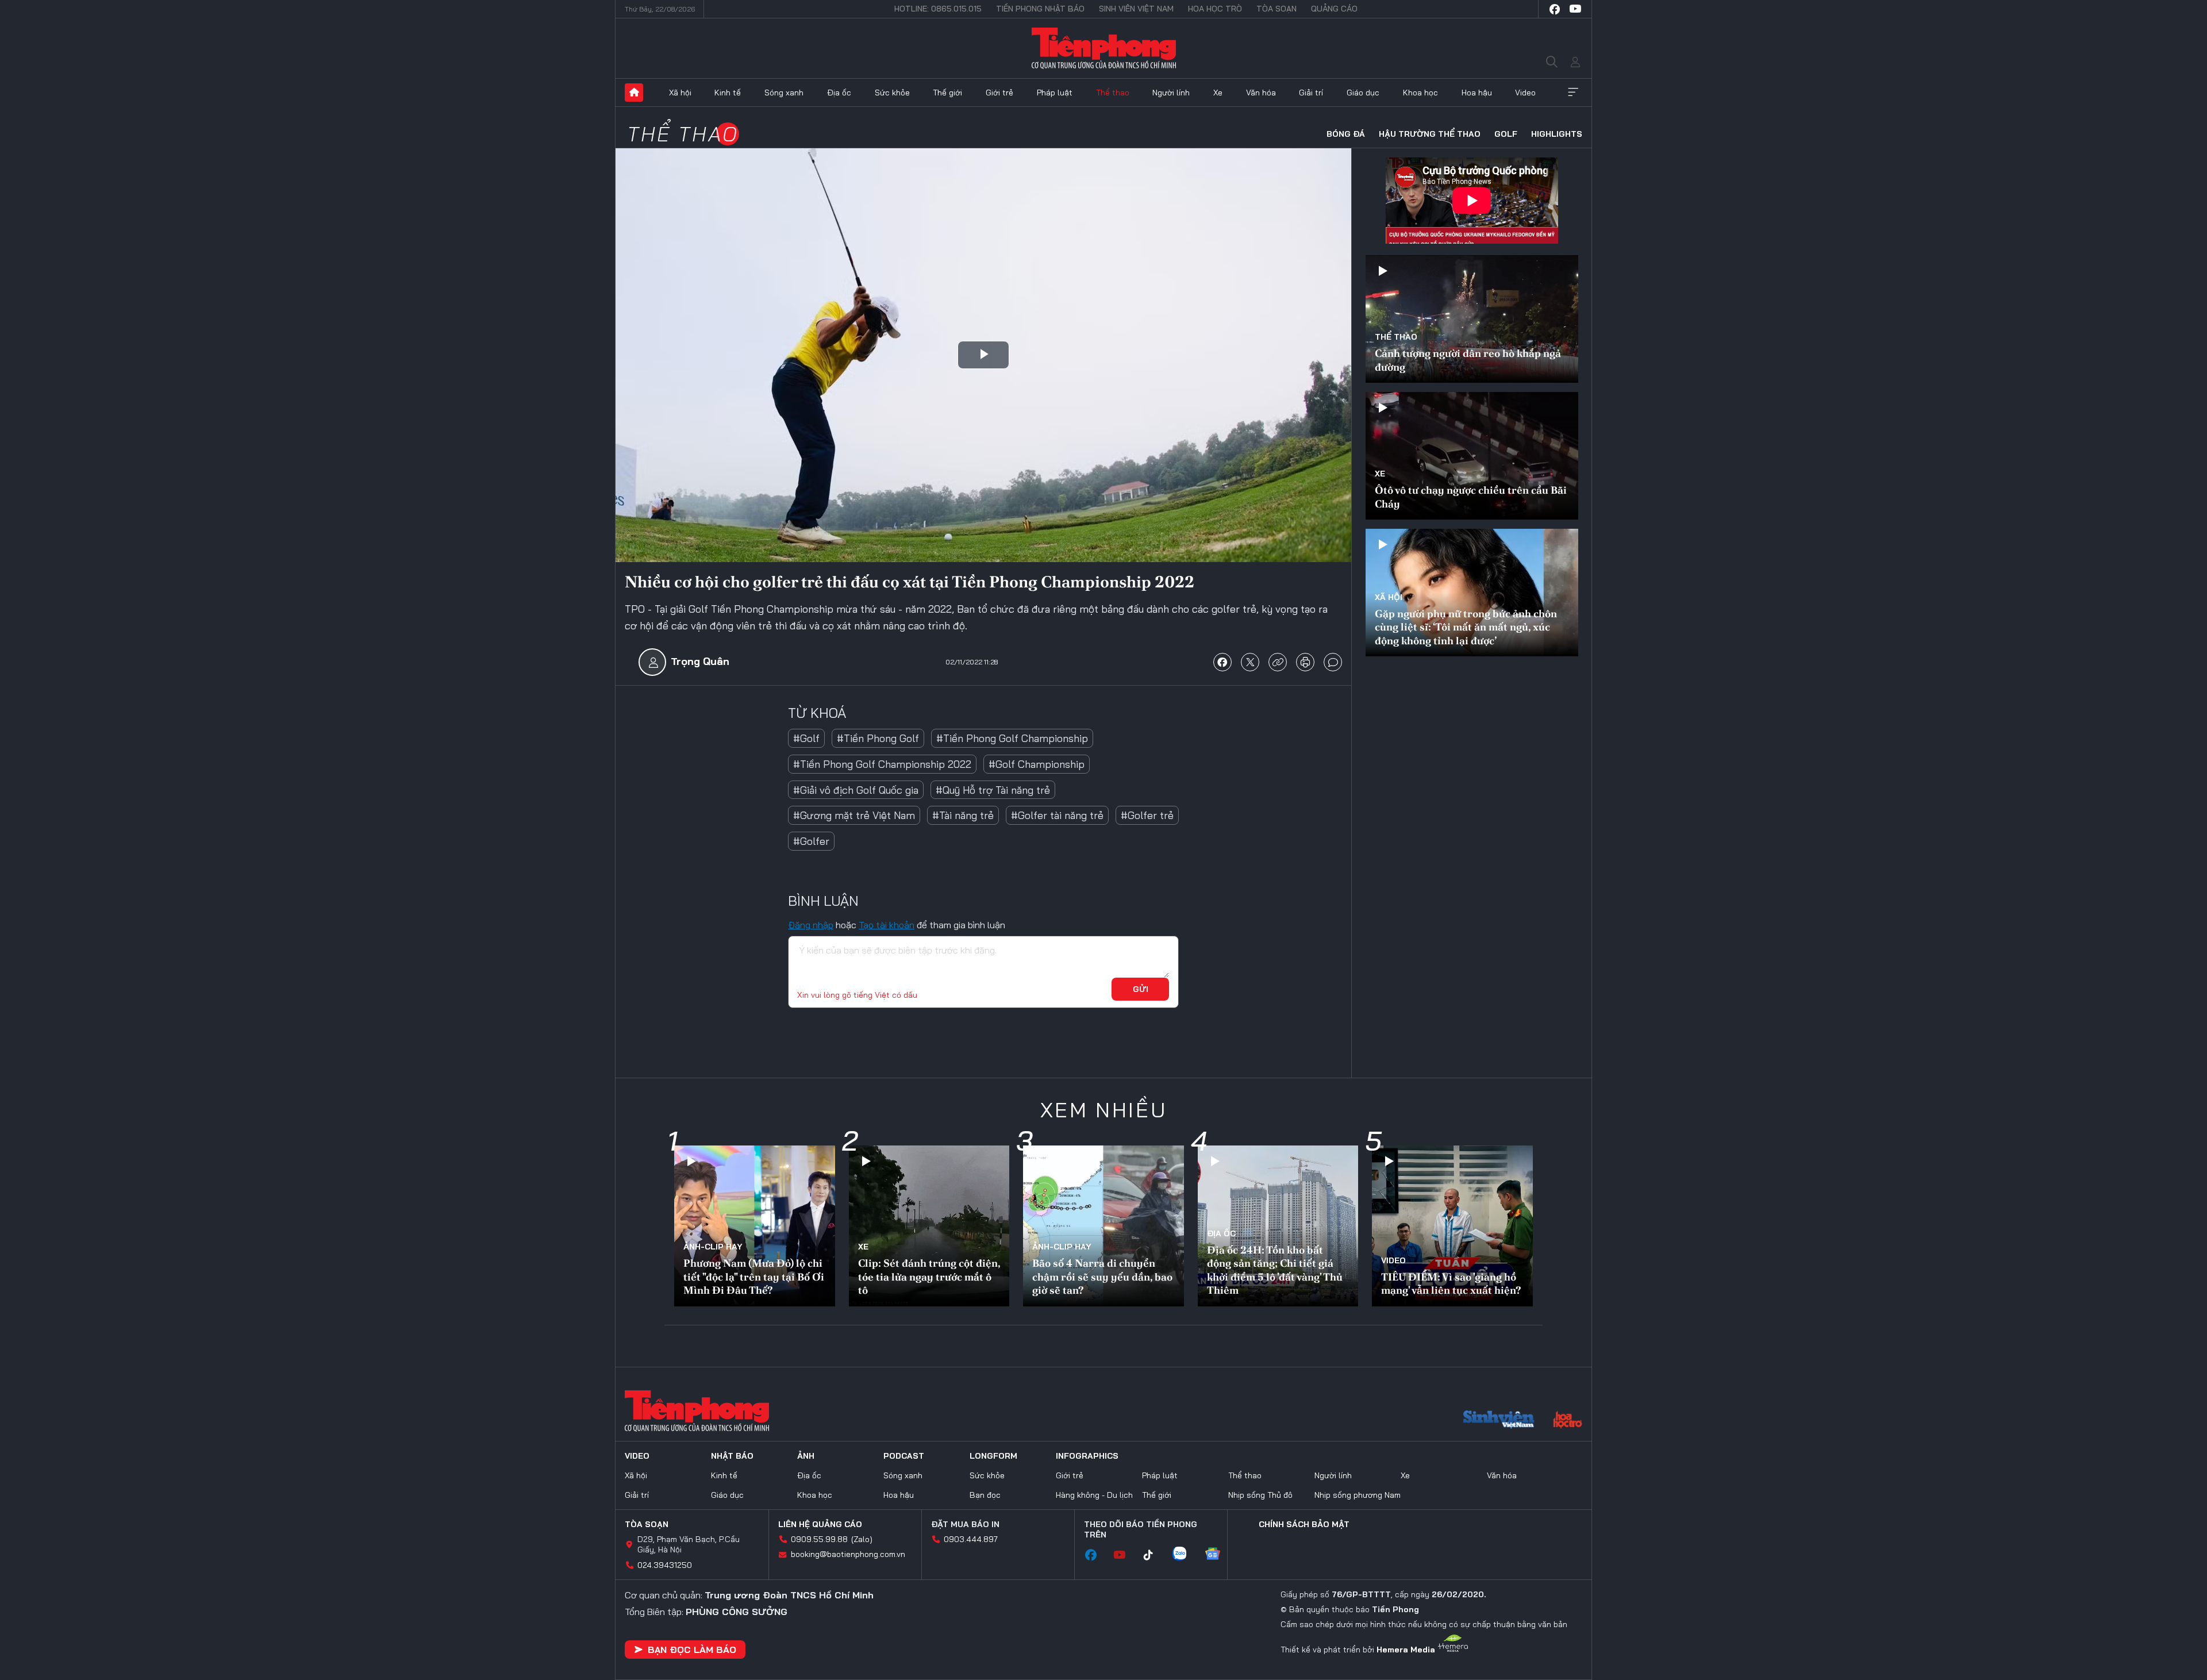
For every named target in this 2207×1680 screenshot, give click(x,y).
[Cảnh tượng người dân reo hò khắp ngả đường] (1472, 319)
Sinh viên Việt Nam (1136, 9)
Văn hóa (1261, 93)
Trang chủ (634, 93)
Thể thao (1113, 93)
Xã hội (680, 93)
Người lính (1171, 93)
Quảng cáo (1334, 9)
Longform (993, 1456)
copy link (1278, 662)
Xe (1218, 93)
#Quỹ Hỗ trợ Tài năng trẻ (993, 790)
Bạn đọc (985, 1495)
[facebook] (1555, 9)
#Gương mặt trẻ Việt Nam (854, 815)
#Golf (806, 738)
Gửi (1141, 989)
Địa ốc (839, 93)
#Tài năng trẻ (963, 815)
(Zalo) (862, 1539)
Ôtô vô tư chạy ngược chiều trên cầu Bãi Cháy (1471, 497)
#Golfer (811, 841)
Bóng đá (1346, 134)
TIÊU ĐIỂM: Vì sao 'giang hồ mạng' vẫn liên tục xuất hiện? (1451, 1283)
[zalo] (1185, 1555)
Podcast (904, 1456)
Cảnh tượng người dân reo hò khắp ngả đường (1468, 360)
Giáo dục (1363, 93)
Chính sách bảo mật (1304, 1524)
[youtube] (1575, 9)
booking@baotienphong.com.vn (848, 1554)
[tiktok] (1154, 1555)
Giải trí (1311, 93)
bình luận (1333, 662)
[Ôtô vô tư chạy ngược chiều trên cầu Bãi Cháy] (1472, 456)
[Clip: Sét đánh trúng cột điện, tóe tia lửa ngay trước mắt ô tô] (929, 1226)
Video (1525, 93)
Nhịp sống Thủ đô (1260, 1495)
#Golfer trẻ (1147, 815)
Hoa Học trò (1215, 9)
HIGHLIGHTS (1557, 134)
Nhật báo (732, 1456)
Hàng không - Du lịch (1094, 1495)
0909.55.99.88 (819, 1539)
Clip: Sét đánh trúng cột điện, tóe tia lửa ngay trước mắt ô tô (929, 1277)
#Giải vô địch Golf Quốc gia (856, 790)
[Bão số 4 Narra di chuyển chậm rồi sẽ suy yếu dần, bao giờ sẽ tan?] (1103, 1226)
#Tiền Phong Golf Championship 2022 (882, 764)
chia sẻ (1222, 662)
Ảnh (806, 1456)
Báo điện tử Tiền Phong (1104, 48)
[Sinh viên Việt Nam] (1499, 1421)
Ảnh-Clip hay (713, 1247)
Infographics (1087, 1456)
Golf (1506, 134)
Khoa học (1420, 93)
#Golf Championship (1037, 764)
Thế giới (947, 93)
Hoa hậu (1477, 93)
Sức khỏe (892, 93)
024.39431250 (665, 1565)
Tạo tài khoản (887, 925)
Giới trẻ (999, 93)
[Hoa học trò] (1568, 1421)
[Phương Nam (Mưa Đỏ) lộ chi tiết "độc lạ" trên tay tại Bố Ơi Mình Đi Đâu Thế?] (755, 1226)
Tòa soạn (1276, 9)
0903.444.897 (971, 1539)
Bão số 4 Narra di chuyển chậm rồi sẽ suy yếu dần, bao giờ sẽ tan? (1102, 1277)
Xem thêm (1573, 93)
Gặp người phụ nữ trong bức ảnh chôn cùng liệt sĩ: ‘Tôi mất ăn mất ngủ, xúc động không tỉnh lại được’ (1466, 627)
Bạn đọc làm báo (692, 1650)
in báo (1305, 662)
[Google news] (1218, 1555)
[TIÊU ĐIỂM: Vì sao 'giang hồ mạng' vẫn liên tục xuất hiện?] (1452, 1226)
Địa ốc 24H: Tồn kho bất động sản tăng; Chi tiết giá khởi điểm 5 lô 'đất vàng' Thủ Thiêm (1275, 1270)
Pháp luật (1055, 93)
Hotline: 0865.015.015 (938, 9)
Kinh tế (728, 93)
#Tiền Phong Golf (878, 738)
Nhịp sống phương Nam (1358, 1495)
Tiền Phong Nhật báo (1040, 9)
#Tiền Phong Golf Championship (1012, 738)
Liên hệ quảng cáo (820, 1524)
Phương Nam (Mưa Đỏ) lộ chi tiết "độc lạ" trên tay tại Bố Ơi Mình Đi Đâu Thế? (754, 1277)
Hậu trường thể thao (1430, 134)
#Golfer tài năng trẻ (1057, 815)
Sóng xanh (784, 93)
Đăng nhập (811, 925)
